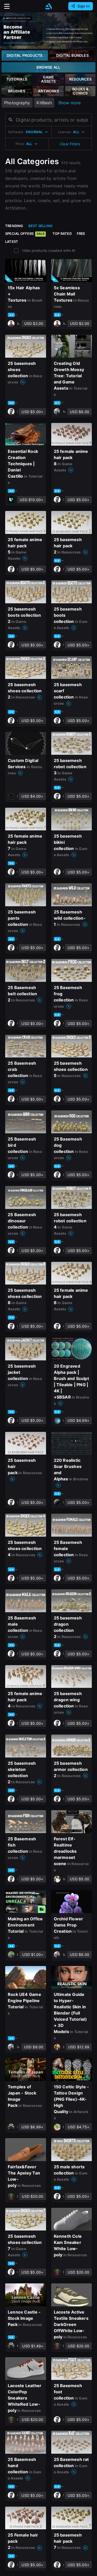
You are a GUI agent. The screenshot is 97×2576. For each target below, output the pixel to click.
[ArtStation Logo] (49, 6)
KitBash (44, 103)
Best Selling (41, 226)
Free (81, 234)
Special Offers (25, 234)
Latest (12, 242)
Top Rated (62, 234)
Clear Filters (70, 144)
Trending (14, 226)
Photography (17, 103)
